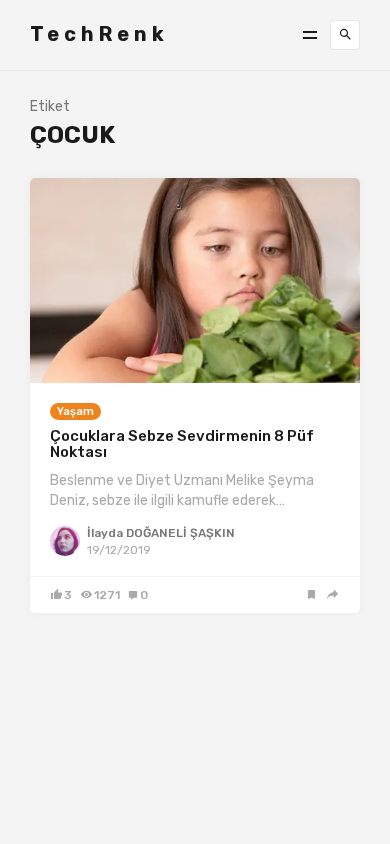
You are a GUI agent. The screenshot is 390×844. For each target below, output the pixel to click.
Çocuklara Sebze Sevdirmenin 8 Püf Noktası (182, 444)
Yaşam (75, 411)
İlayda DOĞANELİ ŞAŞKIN (161, 533)
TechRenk (99, 34)
